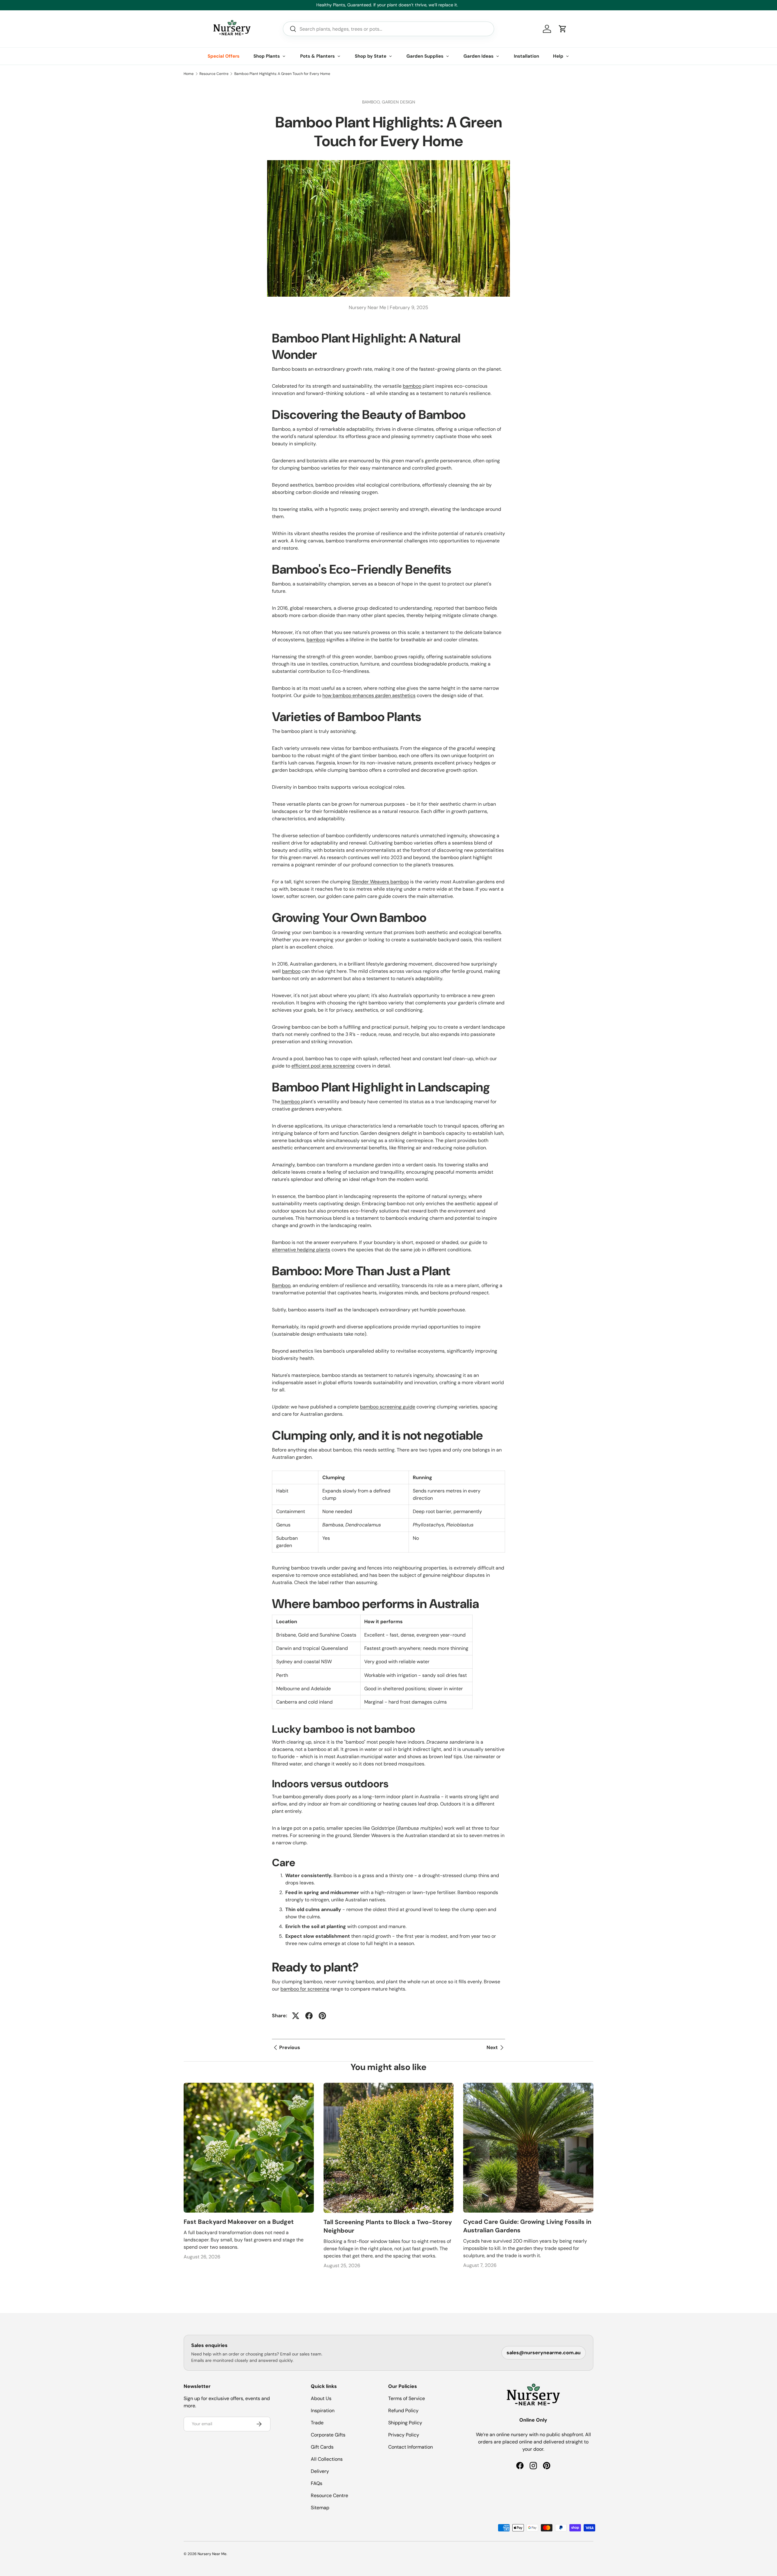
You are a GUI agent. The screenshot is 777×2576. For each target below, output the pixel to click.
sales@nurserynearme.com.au (544, 2353)
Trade (317, 2423)
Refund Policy (403, 2411)
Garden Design (399, 102)
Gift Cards (322, 2447)
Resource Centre (214, 74)
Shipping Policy (405, 2423)
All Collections (327, 2459)
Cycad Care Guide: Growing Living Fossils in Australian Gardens (527, 2226)
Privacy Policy (404, 2435)
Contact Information (411, 2447)
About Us (321, 2398)
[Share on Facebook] (309, 2016)
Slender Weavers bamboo (380, 882)
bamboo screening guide (388, 1407)
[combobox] (388, 29)
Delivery (320, 2471)
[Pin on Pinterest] (322, 2016)
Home (189, 74)
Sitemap (320, 2508)
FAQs (317, 2483)
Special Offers (224, 56)
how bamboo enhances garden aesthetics (369, 695)
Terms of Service (407, 2398)
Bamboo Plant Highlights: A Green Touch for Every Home (282, 74)
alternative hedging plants (301, 1250)
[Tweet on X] (296, 2016)
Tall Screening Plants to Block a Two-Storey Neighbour (388, 2226)
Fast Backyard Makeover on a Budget (239, 2222)
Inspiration (323, 2411)
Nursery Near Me (212, 2554)
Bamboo (281, 1285)
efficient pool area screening (323, 1066)
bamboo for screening (305, 1989)
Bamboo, (372, 102)
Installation (526, 56)
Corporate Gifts (328, 2435)
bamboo (412, 386)
